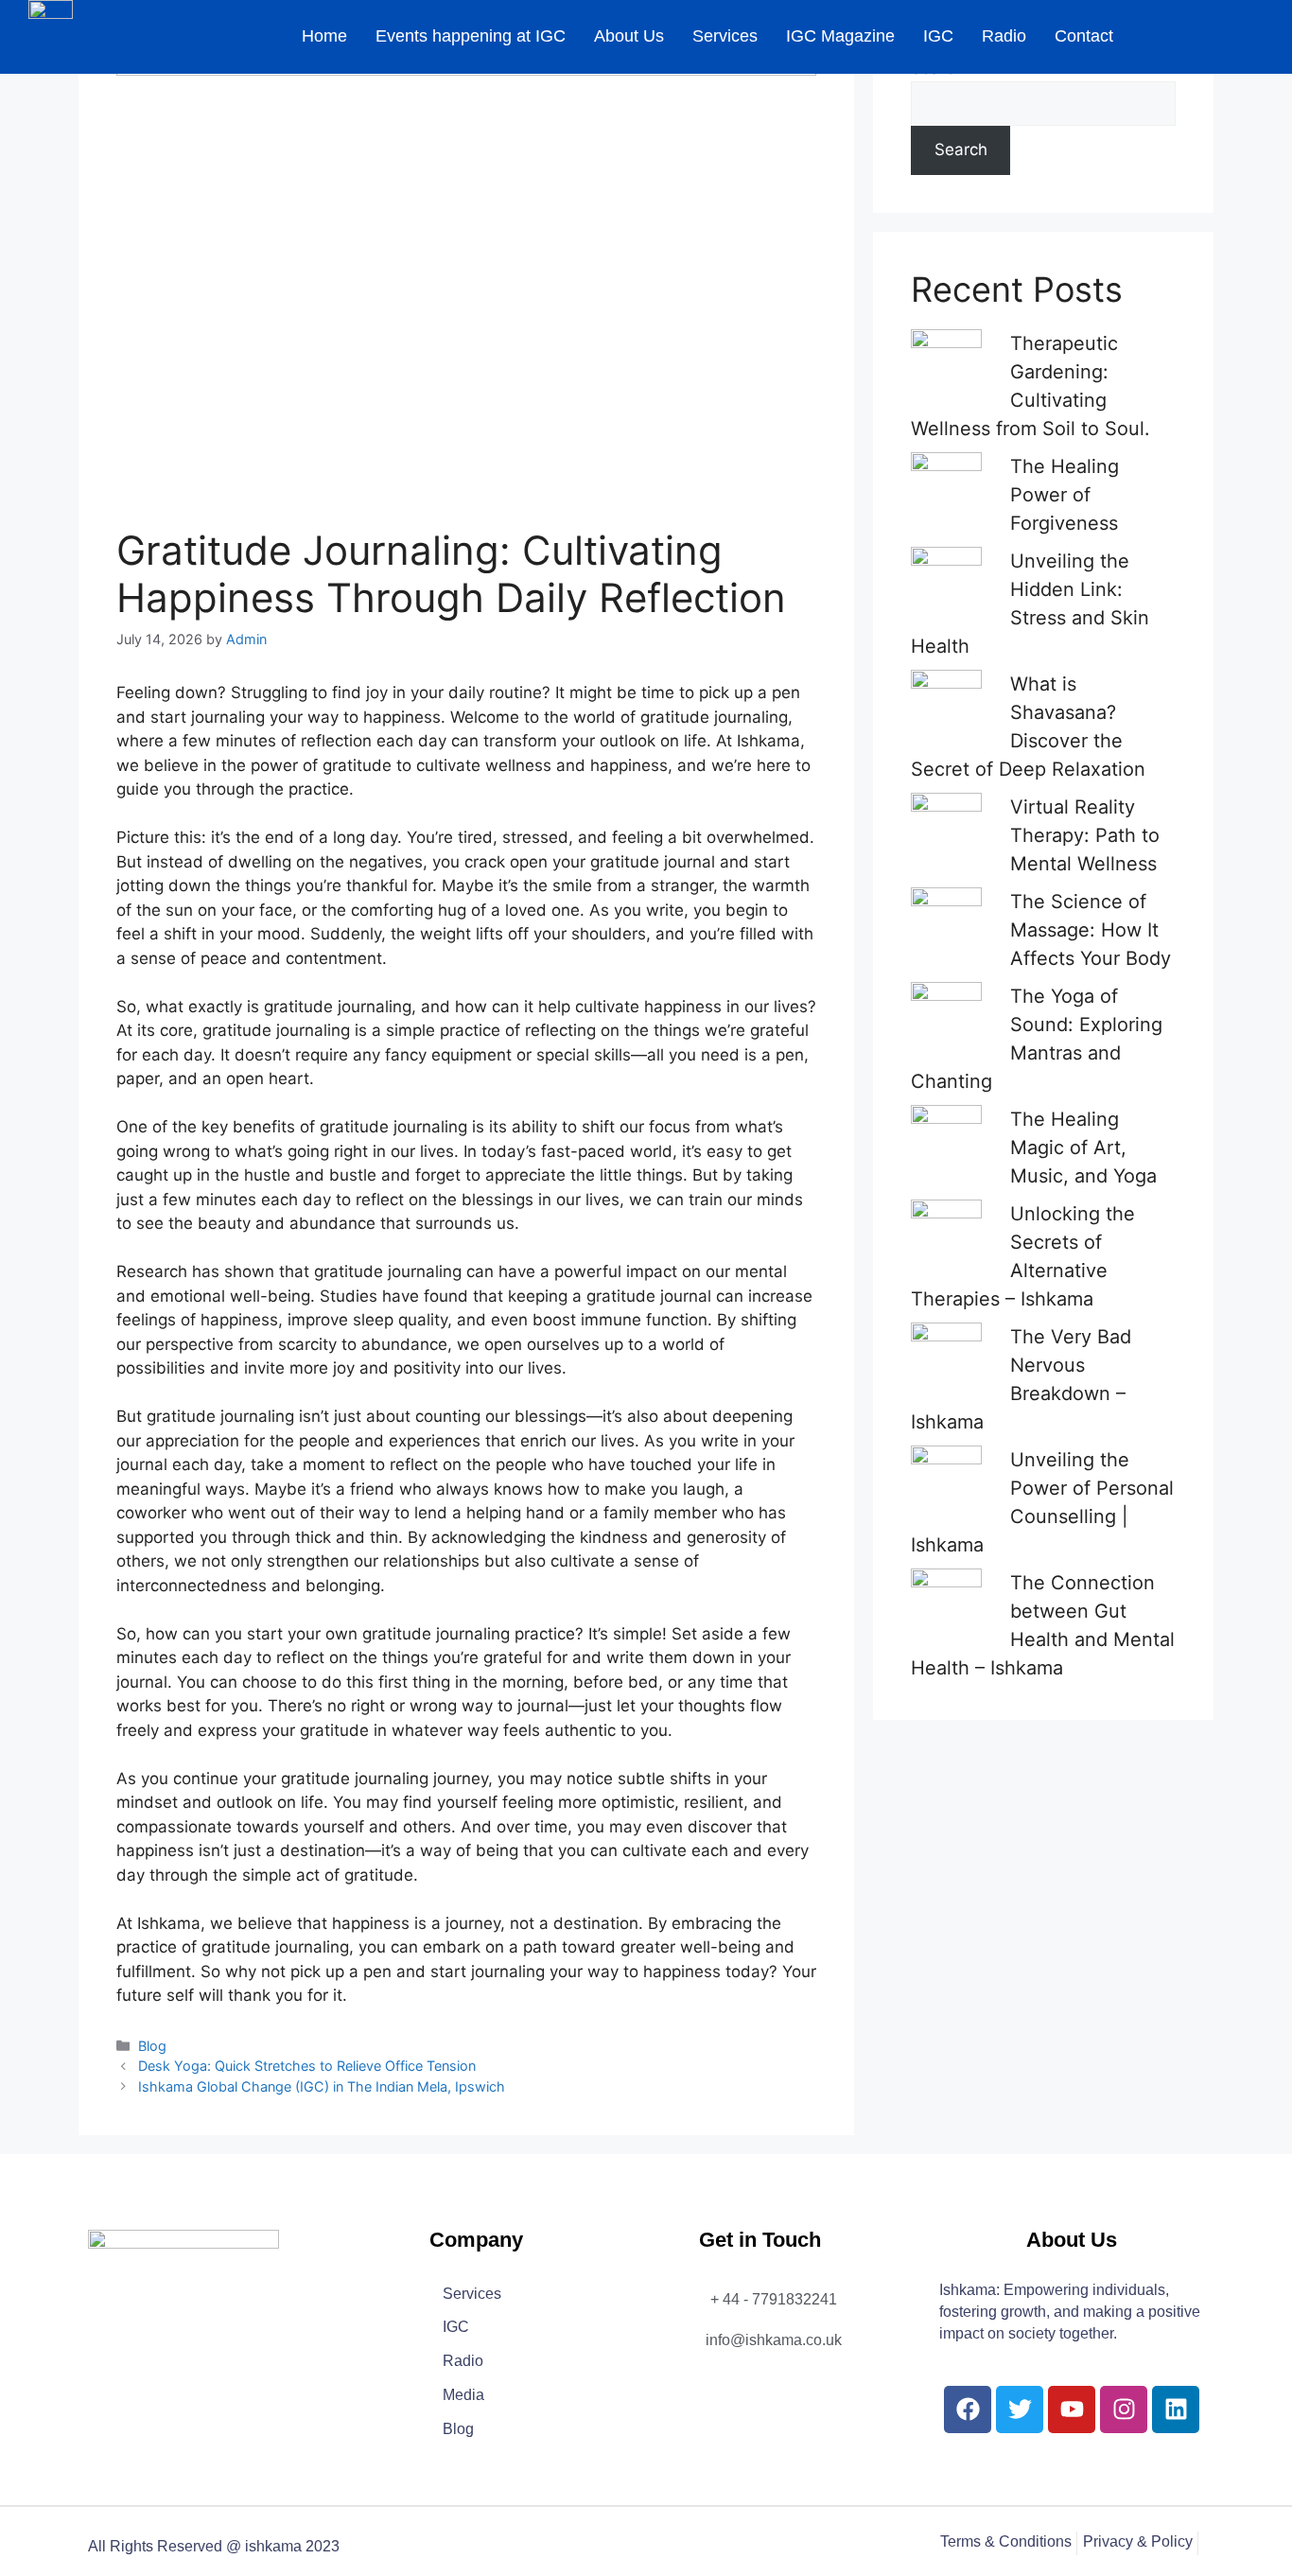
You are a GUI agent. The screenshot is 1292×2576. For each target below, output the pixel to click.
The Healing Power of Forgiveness (1065, 495)
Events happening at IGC (471, 36)
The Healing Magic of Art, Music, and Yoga (1083, 1148)
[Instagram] (1124, 2410)
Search (961, 149)
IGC (938, 36)
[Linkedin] (1176, 2410)
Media (463, 2396)
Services (725, 36)
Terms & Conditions (1006, 2542)
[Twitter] (1020, 2410)
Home (324, 36)
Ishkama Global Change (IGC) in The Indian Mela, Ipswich (322, 2086)
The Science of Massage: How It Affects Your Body (1091, 930)
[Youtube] (1072, 2410)
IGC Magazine (840, 36)
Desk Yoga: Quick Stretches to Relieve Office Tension (307, 2066)
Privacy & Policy (1138, 2542)
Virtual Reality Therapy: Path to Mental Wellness (1085, 835)
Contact (1084, 36)
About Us (629, 36)
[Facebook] (968, 2410)
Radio (1004, 36)
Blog (152, 2046)
